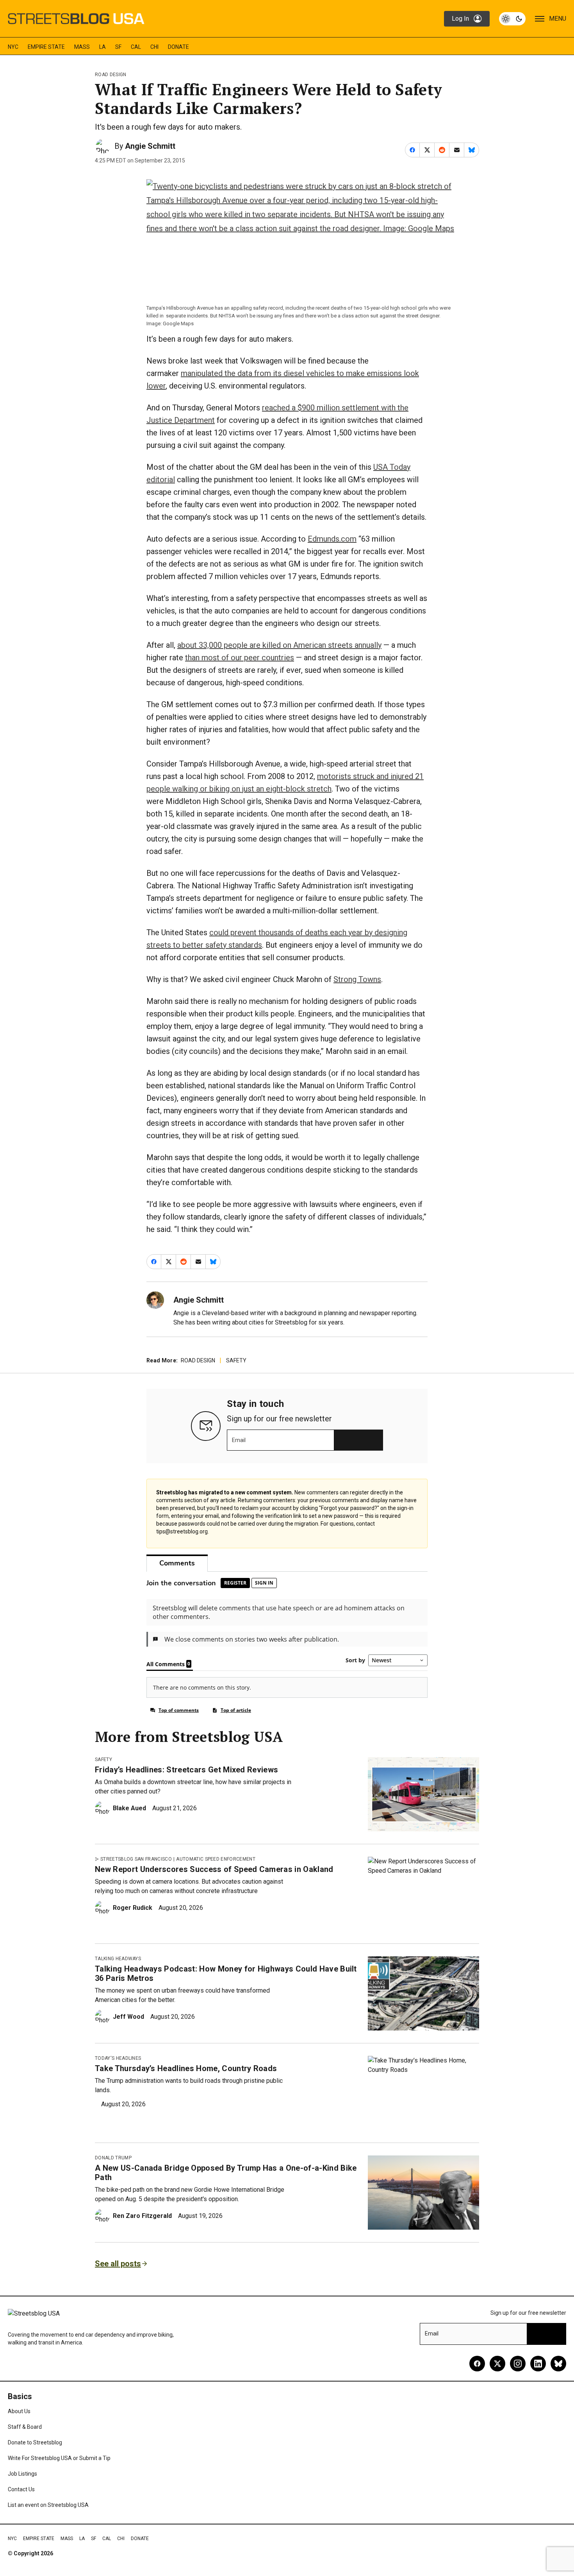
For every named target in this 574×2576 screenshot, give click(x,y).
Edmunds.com (332, 539)
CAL (136, 47)
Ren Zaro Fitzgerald (142, 2216)
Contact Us (21, 2489)
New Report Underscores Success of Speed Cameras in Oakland (214, 1869)
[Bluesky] (558, 2364)
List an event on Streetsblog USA (48, 2505)
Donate (178, 47)
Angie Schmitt (150, 146)
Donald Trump (113, 2158)
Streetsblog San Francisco (136, 1859)
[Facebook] (477, 2364)
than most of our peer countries (240, 658)
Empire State (46, 47)
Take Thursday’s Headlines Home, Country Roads (186, 2068)
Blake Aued (129, 1808)
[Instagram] (518, 2364)
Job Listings (22, 2474)
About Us (19, 2411)
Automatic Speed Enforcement (216, 1859)
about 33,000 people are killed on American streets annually (279, 645)
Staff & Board (25, 2427)
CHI (154, 47)
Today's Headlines (118, 2058)
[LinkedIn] (538, 2364)
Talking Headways (118, 1959)
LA (102, 47)
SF (118, 47)
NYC (13, 47)
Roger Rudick (133, 1908)
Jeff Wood (128, 2017)
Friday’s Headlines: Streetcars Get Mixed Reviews (186, 1770)
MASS (82, 47)
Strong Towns (357, 979)
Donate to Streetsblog (35, 2442)
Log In (460, 19)
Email (239, 1440)
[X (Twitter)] (497, 2364)
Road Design (111, 75)
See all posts (118, 2264)
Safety (236, 1360)
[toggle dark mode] (512, 19)
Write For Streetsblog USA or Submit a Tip (59, 2458)
